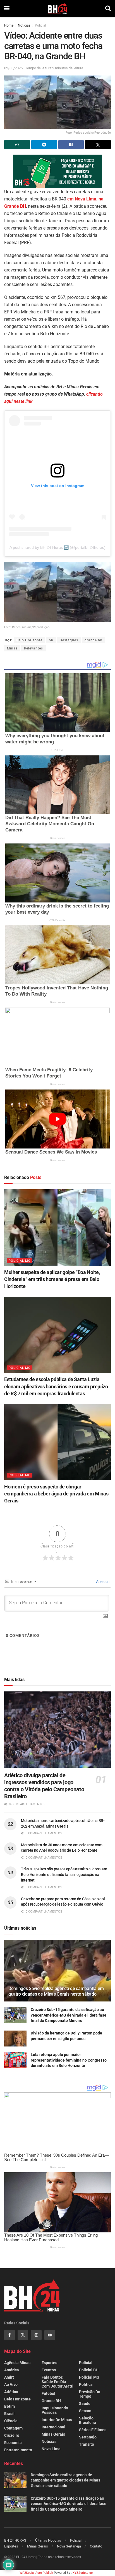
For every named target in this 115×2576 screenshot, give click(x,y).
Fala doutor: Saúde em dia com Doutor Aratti (57, 2382)
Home (9, 25)
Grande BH (51, 2401)
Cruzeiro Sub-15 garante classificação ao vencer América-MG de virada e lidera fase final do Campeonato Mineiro (69, 2015)
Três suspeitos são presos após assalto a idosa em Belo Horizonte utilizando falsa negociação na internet (64, 1874)
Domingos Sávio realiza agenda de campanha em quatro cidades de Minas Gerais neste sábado (56, 1991)
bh (51, 640)
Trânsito (87, 2444)
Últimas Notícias (48, 2540)
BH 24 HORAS (15, 2540)
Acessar (103, 1582)
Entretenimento (18, 2450)
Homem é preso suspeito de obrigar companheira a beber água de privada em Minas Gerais (56, 1494)
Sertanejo (88, 2437)
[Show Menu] (7, 8)
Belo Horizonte (29, 640)
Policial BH (89, 2370)
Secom (85, 2411)
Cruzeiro (12, 2435)
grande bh (94, 640)
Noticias (24, 25)
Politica (86, 2384)
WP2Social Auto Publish (36, 2573)
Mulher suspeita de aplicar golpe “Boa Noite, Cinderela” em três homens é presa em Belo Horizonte (52, 1279)
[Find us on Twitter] (23, 2335)
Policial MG (20, 1261)
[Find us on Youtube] (50, 2335)
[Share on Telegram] (44, 145)
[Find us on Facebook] (9, 2335)
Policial (40, 25)
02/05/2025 (13, 68)
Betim (9, 2406)
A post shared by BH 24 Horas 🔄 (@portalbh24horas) (57, 547)
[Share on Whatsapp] (17, 145)
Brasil (9, 2414)
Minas (12, 648)
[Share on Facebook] (71, 145)
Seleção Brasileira (88, 2420)
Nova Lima (51, 2449)
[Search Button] (108, 8)
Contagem (13, 2428)
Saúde (85, 2404)
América (12, 2370)
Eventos (49, 2370)
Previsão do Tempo (90, 2394)
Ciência (11, 2421)
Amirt (9, 2377)
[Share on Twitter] (98, 145)
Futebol (48, 2393)
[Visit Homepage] (57, 8)
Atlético (11, 2392)
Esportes (49, 2363)
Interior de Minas (57, 2420)
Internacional (53, 2427)
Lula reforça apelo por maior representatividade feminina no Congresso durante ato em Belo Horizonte (69, 2060)
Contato (96, 2546)
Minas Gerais (53, 2434)
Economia (13, 2443)
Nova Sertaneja (69, 2546)
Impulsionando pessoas (55, 2410)
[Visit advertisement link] (57, 171)
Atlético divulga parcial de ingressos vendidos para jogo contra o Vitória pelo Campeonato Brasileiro (44, 1786)
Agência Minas (17, 2363)
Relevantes (33, 648)
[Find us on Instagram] (36, 2335)
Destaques (69, 640)
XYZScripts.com (84, 2573)
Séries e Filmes (93, 2430)
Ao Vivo (11, 2384)
